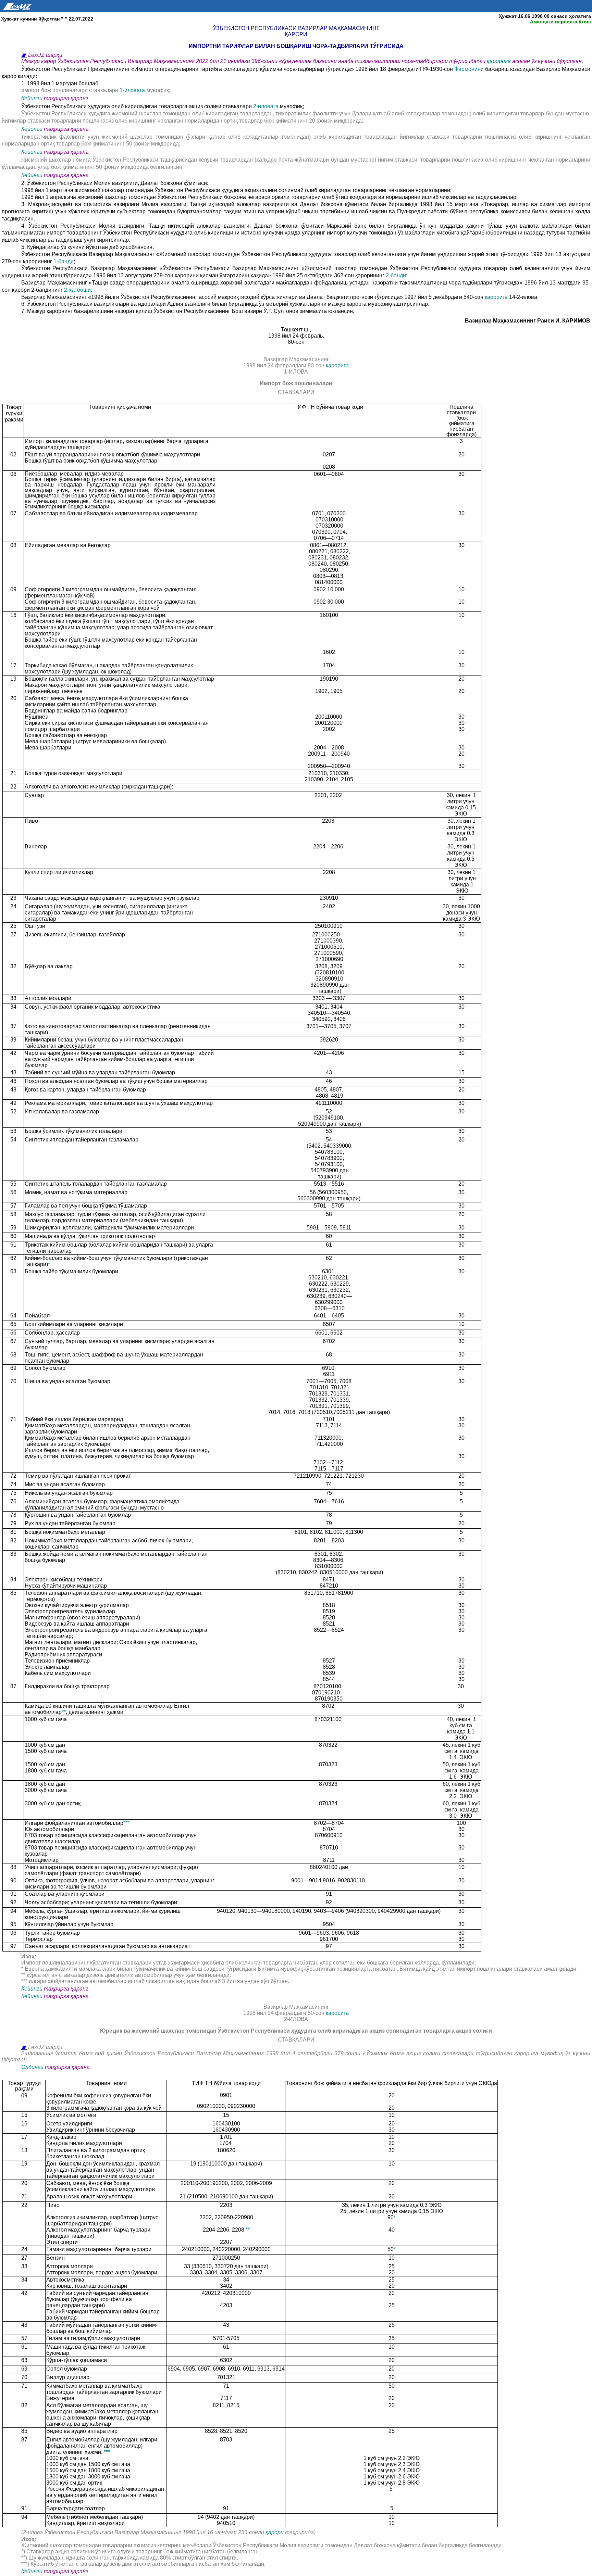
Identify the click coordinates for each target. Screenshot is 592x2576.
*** (126, 1823)
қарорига (499, 61)
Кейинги (32, 98)
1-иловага (133, 90)
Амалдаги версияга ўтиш (560, 22)
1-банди (64, 261)
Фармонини (469, 69)
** (64, 1712)
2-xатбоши (77, 290)
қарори (275, 2532)
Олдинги (32, 2067)
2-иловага (267, 106)
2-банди (396, 275)
